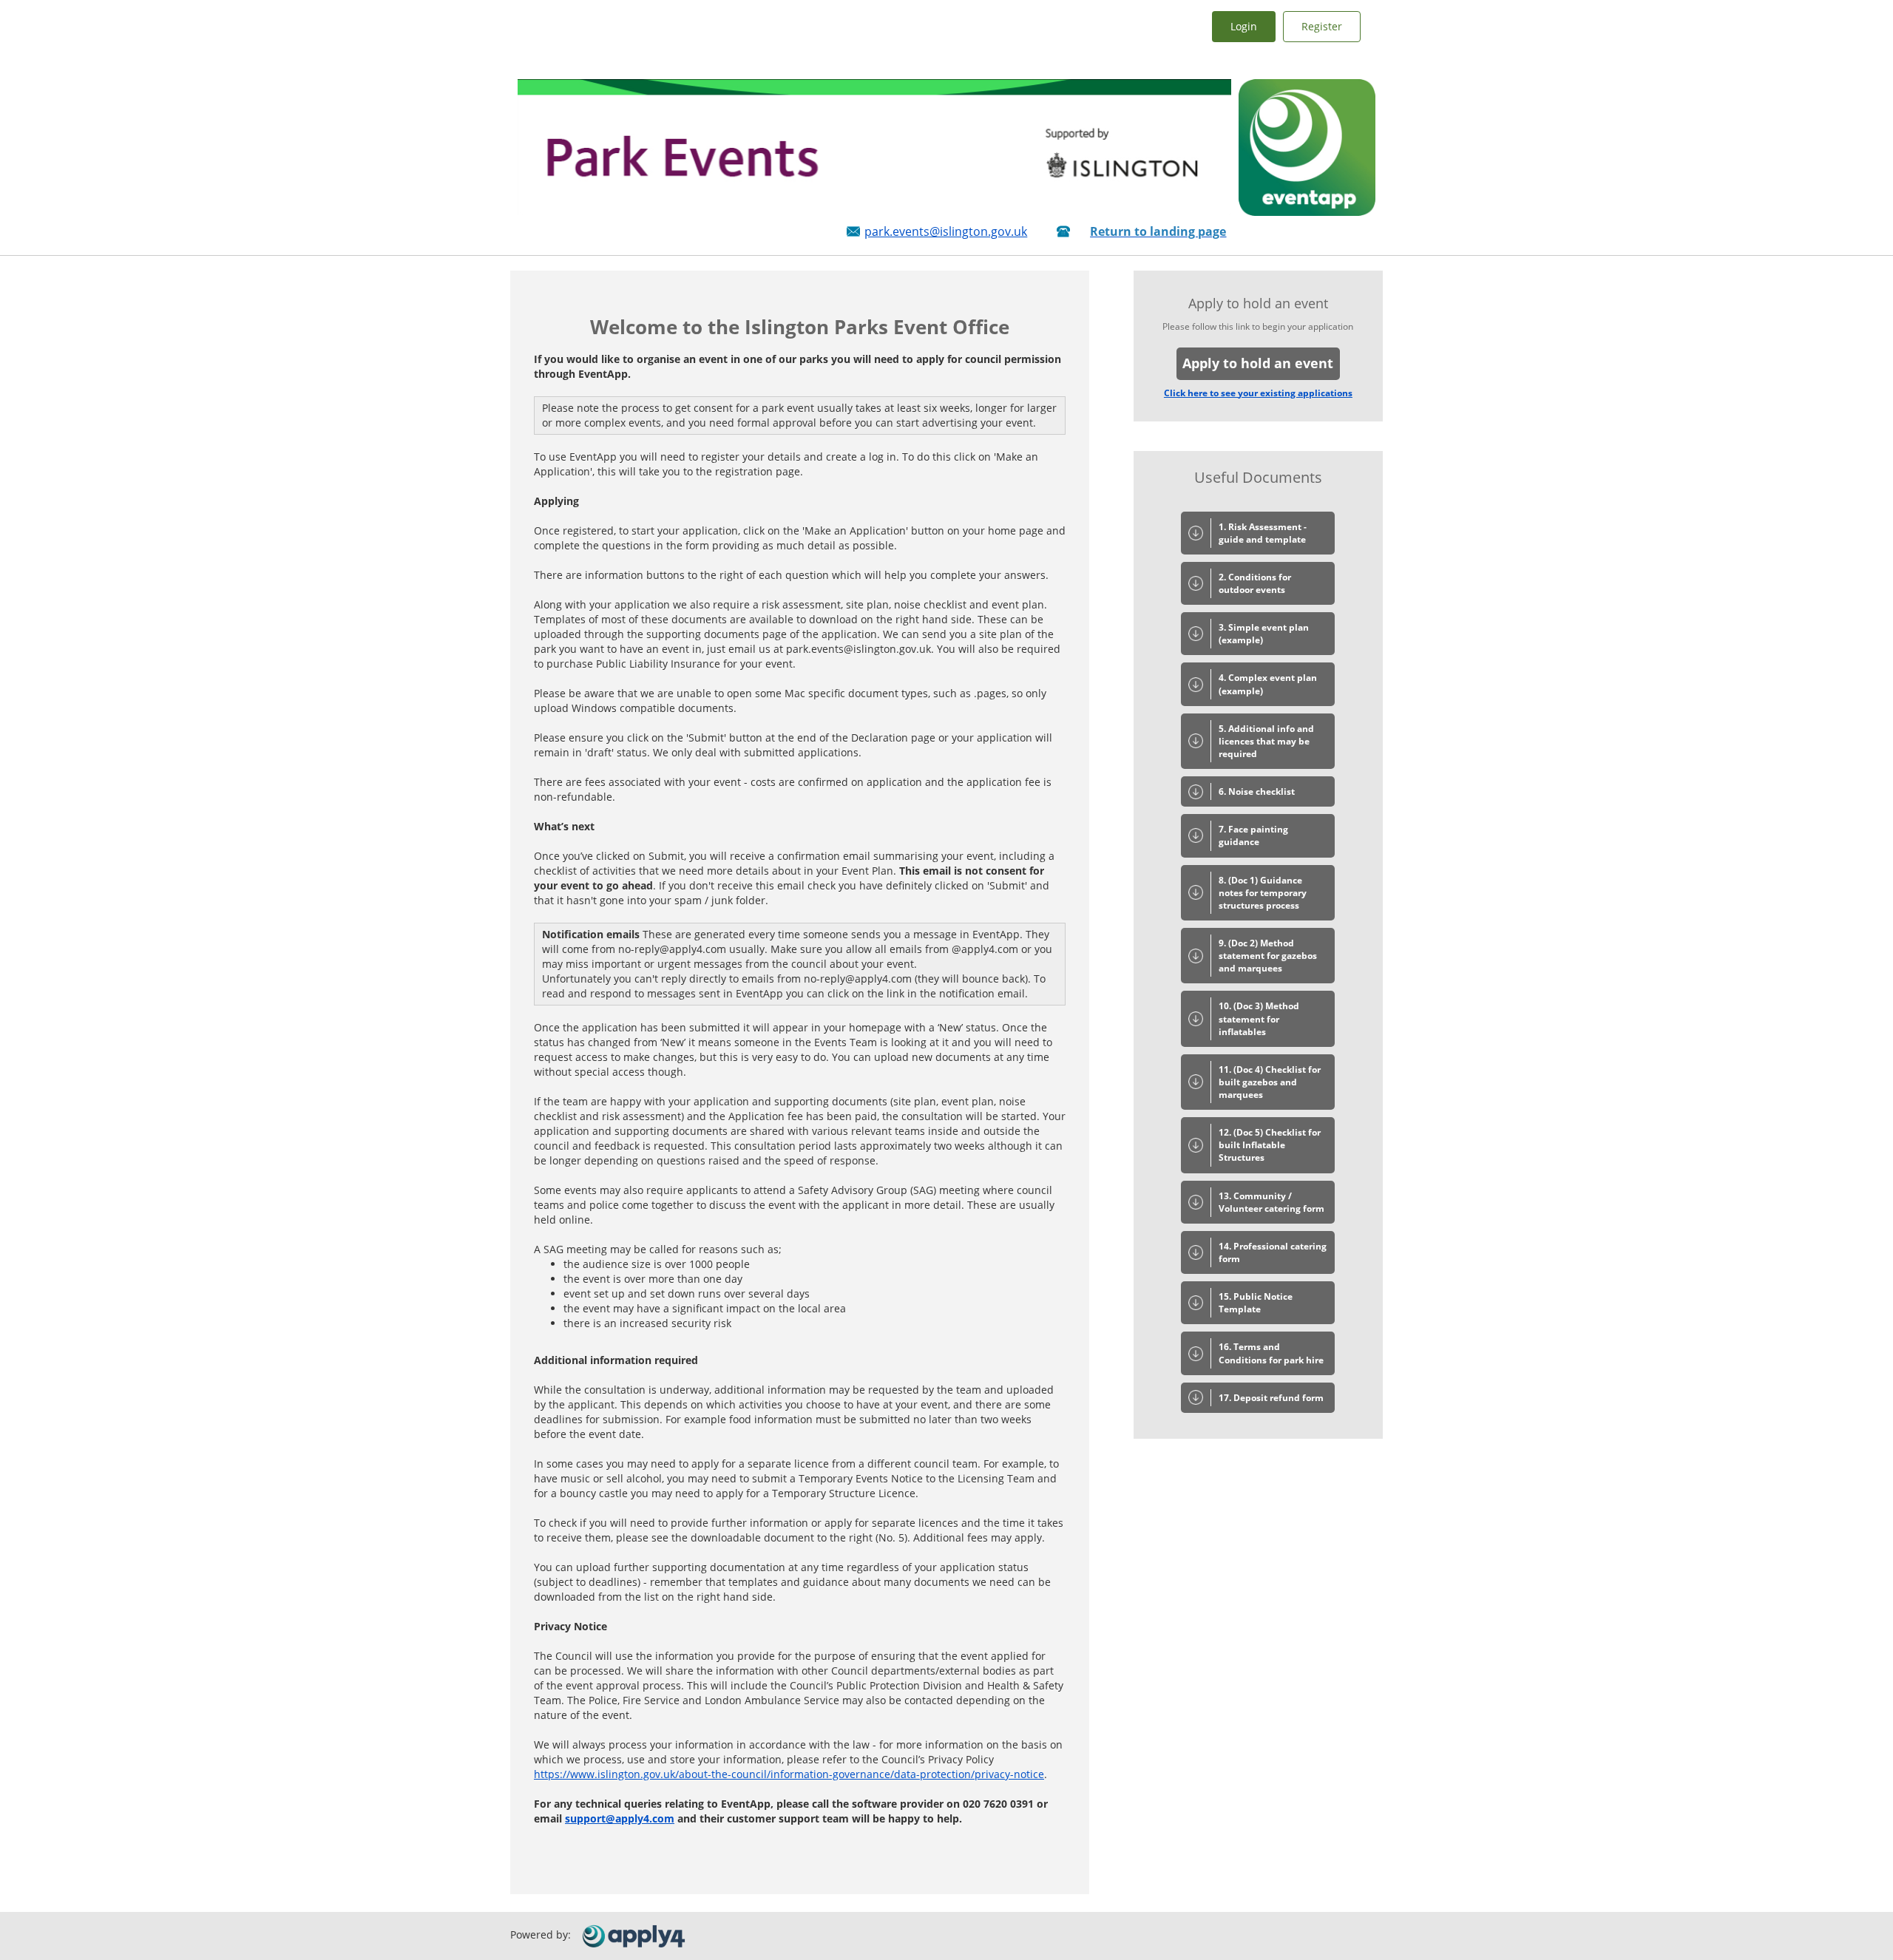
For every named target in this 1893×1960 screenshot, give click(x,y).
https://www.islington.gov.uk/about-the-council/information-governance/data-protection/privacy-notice (789, 1774)
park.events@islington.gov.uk (946, 231)
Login (1244, 26)
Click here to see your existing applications (1258, 393)
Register (1322, 26)
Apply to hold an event (1258, 363)
